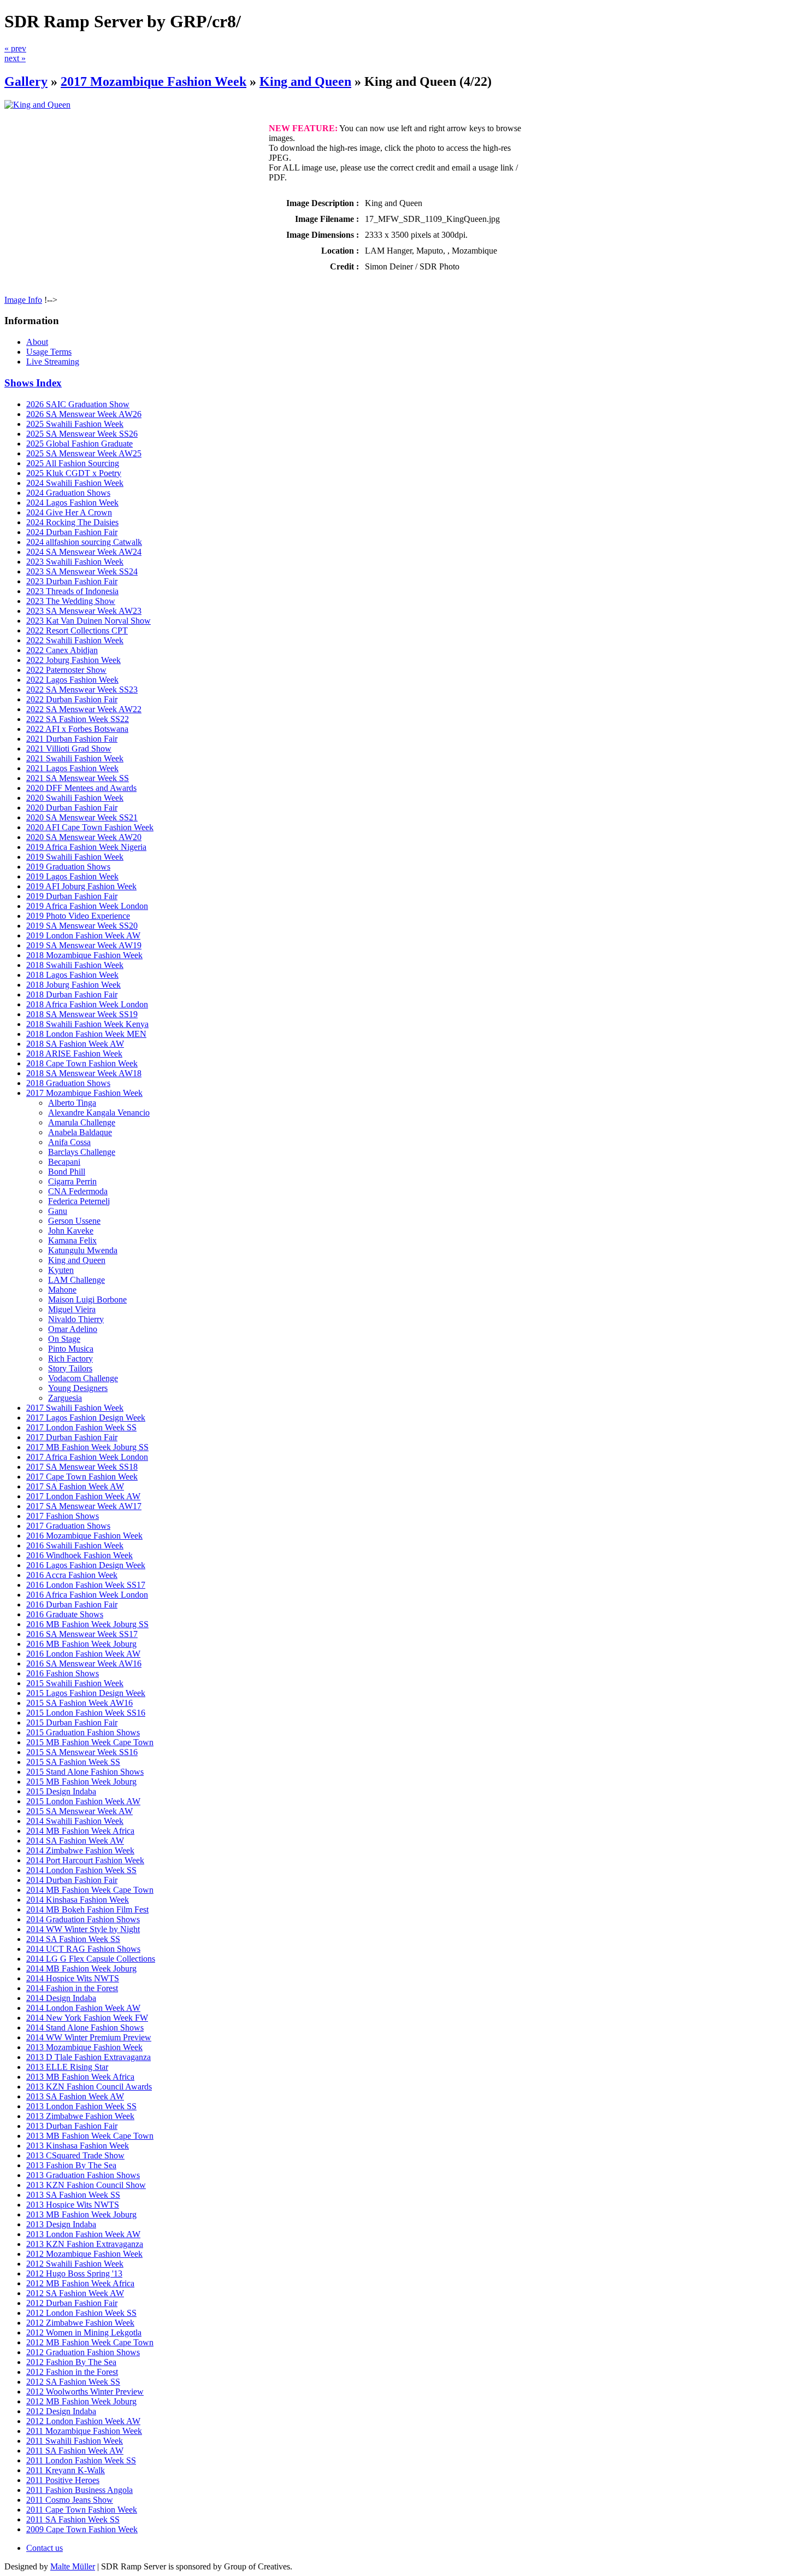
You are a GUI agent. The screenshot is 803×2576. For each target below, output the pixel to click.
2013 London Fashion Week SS (81, 2106)
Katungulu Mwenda (83, 1250)
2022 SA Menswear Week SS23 (82, 690)
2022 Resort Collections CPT (77, 630)
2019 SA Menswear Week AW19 (84, 945)
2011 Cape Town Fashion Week (82, 2510)
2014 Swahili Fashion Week (75, 1821)
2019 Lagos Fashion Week (72, 876)
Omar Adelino (73, 1329)
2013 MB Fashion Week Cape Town (90, 2136)
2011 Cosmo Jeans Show (70, 2500)
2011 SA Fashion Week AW (75, 2451)
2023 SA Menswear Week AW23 (84, 611)
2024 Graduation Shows (68, 493)
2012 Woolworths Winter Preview (85, 2392)
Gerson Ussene (74, 1221)
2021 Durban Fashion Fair (72, 739)
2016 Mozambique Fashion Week (84, 1536)
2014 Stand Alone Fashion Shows (85, 2028)
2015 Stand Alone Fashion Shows (85, 1772)
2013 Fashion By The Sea (71, 2165)
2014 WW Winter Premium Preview (89, 2037)
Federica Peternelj (79, 1201)
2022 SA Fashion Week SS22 (78, 719)
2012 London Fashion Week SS (81, 2313)
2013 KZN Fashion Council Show (86, 2185)
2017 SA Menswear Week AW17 (84, 1506)
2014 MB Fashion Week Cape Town (90, 1890)
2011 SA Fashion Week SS (73, 2519)
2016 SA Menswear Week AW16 (84, 1663)
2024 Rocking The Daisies (72, 522)
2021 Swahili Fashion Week (75, 758)
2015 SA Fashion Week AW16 (79, 1703)
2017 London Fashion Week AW (83, 1496)
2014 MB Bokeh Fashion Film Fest (87, 1909)
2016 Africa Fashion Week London (87, 1595)
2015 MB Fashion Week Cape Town (90, 1742)
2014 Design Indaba (61, 1998)
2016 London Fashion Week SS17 (86, 1585)
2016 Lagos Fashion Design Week (86, 1565)
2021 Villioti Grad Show (69, 749)
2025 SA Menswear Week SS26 (82, 434)
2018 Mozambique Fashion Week (84, 955)
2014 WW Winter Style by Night (83, 1929)
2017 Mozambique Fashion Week (153, 81)
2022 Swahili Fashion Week (75, 640)
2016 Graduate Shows (65, 1614)
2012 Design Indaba (61, 2411)
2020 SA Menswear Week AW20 (84, 837)
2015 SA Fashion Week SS (73, 1762)
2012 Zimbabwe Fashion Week (80, 2323)
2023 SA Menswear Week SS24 (82, 571)
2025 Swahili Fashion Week (75, 424)
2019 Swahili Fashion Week (75, 857)
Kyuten (61, 1270)
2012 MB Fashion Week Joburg (81, 2401)
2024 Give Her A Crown (69, 512)
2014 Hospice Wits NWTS (73, 1978)
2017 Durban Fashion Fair (72, 1437)
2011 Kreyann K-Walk (66, 2470)
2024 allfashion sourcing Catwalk (84, 542)
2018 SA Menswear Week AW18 (84, 1073)
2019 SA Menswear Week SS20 (82, 926)
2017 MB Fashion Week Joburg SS (87, 1447)
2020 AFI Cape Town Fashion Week (90, 827)
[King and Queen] (37, 105)
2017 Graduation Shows (68, 1526)
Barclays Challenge (82, 1152)
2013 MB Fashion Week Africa (80, 2077)
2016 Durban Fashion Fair (72, 1604)
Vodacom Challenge (83, 1378)
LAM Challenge (76, 1280)
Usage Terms (49, 352)
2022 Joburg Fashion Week (73, 660)
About (37, 342)
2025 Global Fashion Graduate (79, 444)
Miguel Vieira (72, 1309)
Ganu (58, 1211)
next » (15, 58)
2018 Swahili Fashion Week (75, 965)
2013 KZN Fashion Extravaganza (85, 2244)
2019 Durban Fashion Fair (72, 896)
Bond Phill (67, 1172)
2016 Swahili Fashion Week (75, 1545)
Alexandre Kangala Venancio (99, 1113)
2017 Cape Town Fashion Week (82, 1477)
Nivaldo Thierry (76, 1319)
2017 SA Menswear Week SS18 (82, 1467)
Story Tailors (70, 1368)
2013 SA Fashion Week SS (73, 2195)
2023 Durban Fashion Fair (72, 581)
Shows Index (33, 383)
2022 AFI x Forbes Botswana (77, 729)
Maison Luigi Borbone (87, 1299)
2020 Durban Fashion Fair (72, 808)
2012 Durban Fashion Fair (72, 2303)
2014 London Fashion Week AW (83, 2008)
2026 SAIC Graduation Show (78, 404)
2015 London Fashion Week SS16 (86, 1713)
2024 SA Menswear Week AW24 (84, 552)
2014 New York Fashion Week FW (87, 2018)
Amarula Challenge (82, 1122)
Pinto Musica (71, 1349)
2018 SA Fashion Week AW (75, 1044)
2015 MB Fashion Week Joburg (81, 1782)
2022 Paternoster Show (66, 670)
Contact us (45, 2548)
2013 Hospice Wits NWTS (73, 2205)
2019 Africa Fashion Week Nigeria (86, 847)
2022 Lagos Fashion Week (72, 680)
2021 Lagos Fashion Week (72, 768)
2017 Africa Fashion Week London (87, 1457)
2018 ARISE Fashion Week (74, 1054)
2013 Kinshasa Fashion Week (78, 2146)
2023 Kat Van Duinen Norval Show (88, 621)
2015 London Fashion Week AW (83, 1801)
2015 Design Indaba (61, 1791)
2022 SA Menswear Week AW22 (84, 709)
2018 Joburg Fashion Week (73, 985)
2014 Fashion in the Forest (72, 1988)
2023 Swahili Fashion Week (75, 562)
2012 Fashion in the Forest (72, 2372)
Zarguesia (65, 1398)
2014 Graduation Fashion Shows (83, 1919)
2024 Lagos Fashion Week (72, 503)
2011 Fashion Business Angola (79, 2490)
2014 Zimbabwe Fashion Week (80, 1850)
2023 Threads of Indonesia (72, 591)
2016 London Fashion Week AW (83, 1654)
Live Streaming (53, 362)
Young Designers (78, 1388)
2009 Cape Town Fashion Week (82, 2529)
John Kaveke (71, 1231)
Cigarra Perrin (72, 1181)
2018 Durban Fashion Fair (72, 994)
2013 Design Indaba (61, 2224)
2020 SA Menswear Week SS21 (82, 817)
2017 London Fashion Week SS (81, 1427)
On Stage (64, 1339)
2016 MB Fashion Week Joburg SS (87, 1624)
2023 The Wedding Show (71, 601)
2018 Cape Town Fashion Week (82, 1063)
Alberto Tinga (72, 1103)
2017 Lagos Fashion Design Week (86, 1418)
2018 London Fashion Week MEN (86, 1034)
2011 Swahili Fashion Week (75, 2441)
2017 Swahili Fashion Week (75, 1408)
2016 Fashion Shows (63, 1673)
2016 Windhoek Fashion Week (79, 1555)
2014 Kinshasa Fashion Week (78, 1900)
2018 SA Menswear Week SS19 (82, 1014)
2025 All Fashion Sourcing (73, 463)
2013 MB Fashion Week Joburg (81, 2214)
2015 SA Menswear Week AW (79, 1811)
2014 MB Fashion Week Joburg (81, 1968)
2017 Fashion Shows (63, 1516)
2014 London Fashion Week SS (81, 1870)
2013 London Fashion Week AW (83, 2234)
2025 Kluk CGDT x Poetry (74, 473)
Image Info (23, 300)
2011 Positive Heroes (63, 2480)
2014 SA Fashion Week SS (73, 1939)
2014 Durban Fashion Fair (72, 1880)
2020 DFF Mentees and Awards (81, 788)
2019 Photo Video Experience (78, 916)
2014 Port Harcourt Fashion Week (85, 1860)
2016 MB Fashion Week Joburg (81, 1644)
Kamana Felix (72, 1240)
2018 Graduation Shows (68, 1083)
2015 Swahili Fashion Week (75, 1683)
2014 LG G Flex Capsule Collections (91, 1959)
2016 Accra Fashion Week (72, 1575)
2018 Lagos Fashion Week (72, 975)
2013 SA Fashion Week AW (75, 2096)
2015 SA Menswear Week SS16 (82, 1752)
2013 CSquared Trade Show (75, 2155)
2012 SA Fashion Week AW (75, 2293)
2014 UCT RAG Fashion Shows (83, 1949)
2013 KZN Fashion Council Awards (89, 2087)
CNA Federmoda (78, 1191)
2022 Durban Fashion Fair (72, 699)
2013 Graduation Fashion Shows (83, 2175)
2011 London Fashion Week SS (81, 2460)
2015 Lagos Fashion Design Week (86, 1693)
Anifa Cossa (69, 1142)
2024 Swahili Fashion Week (75, 483)
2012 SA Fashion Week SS (73, 2382)
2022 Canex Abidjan (62, 650)
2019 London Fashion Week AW (83, 935)
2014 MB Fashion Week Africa (80, 1831)
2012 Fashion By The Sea (71, 2362)
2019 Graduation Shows (68, 867)
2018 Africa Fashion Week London (87, 1004)
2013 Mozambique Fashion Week (84, 2047)
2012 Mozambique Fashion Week (84, 2254)
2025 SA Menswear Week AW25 (84, 453)
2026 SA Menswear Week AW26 (84, 414)
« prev (15, 48)
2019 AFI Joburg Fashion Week (81, 886)
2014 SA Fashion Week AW (75, 1841)
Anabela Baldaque (80, 1132)
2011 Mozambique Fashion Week (84, 2431)
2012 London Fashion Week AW (83, 2421)
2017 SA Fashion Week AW (75, 1486)
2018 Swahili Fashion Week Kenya (87, 1024)
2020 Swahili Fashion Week (75, 798)
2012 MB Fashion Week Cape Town (90, 2342)
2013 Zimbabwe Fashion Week (80, 2116)
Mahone (62, 1290)
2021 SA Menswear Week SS (78, 778)
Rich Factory (70, 1359)
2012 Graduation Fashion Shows (83, 2352)
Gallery (26, 81)
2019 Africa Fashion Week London (87, 906)
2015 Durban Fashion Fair (72, 1723)
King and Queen (305, 81)
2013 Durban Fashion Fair (72, 2126)
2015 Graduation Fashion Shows (83, 1732)
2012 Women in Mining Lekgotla (84, 2333)
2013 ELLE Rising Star (67, 2067)
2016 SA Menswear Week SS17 (82, 1634)
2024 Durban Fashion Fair (72, 532)
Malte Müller (73, 2566)
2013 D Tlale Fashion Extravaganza (88, 2057)
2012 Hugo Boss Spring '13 (74, 2273)
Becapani (64, 1162)
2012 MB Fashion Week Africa (80, 2283)
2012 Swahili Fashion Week (75, 2264)
